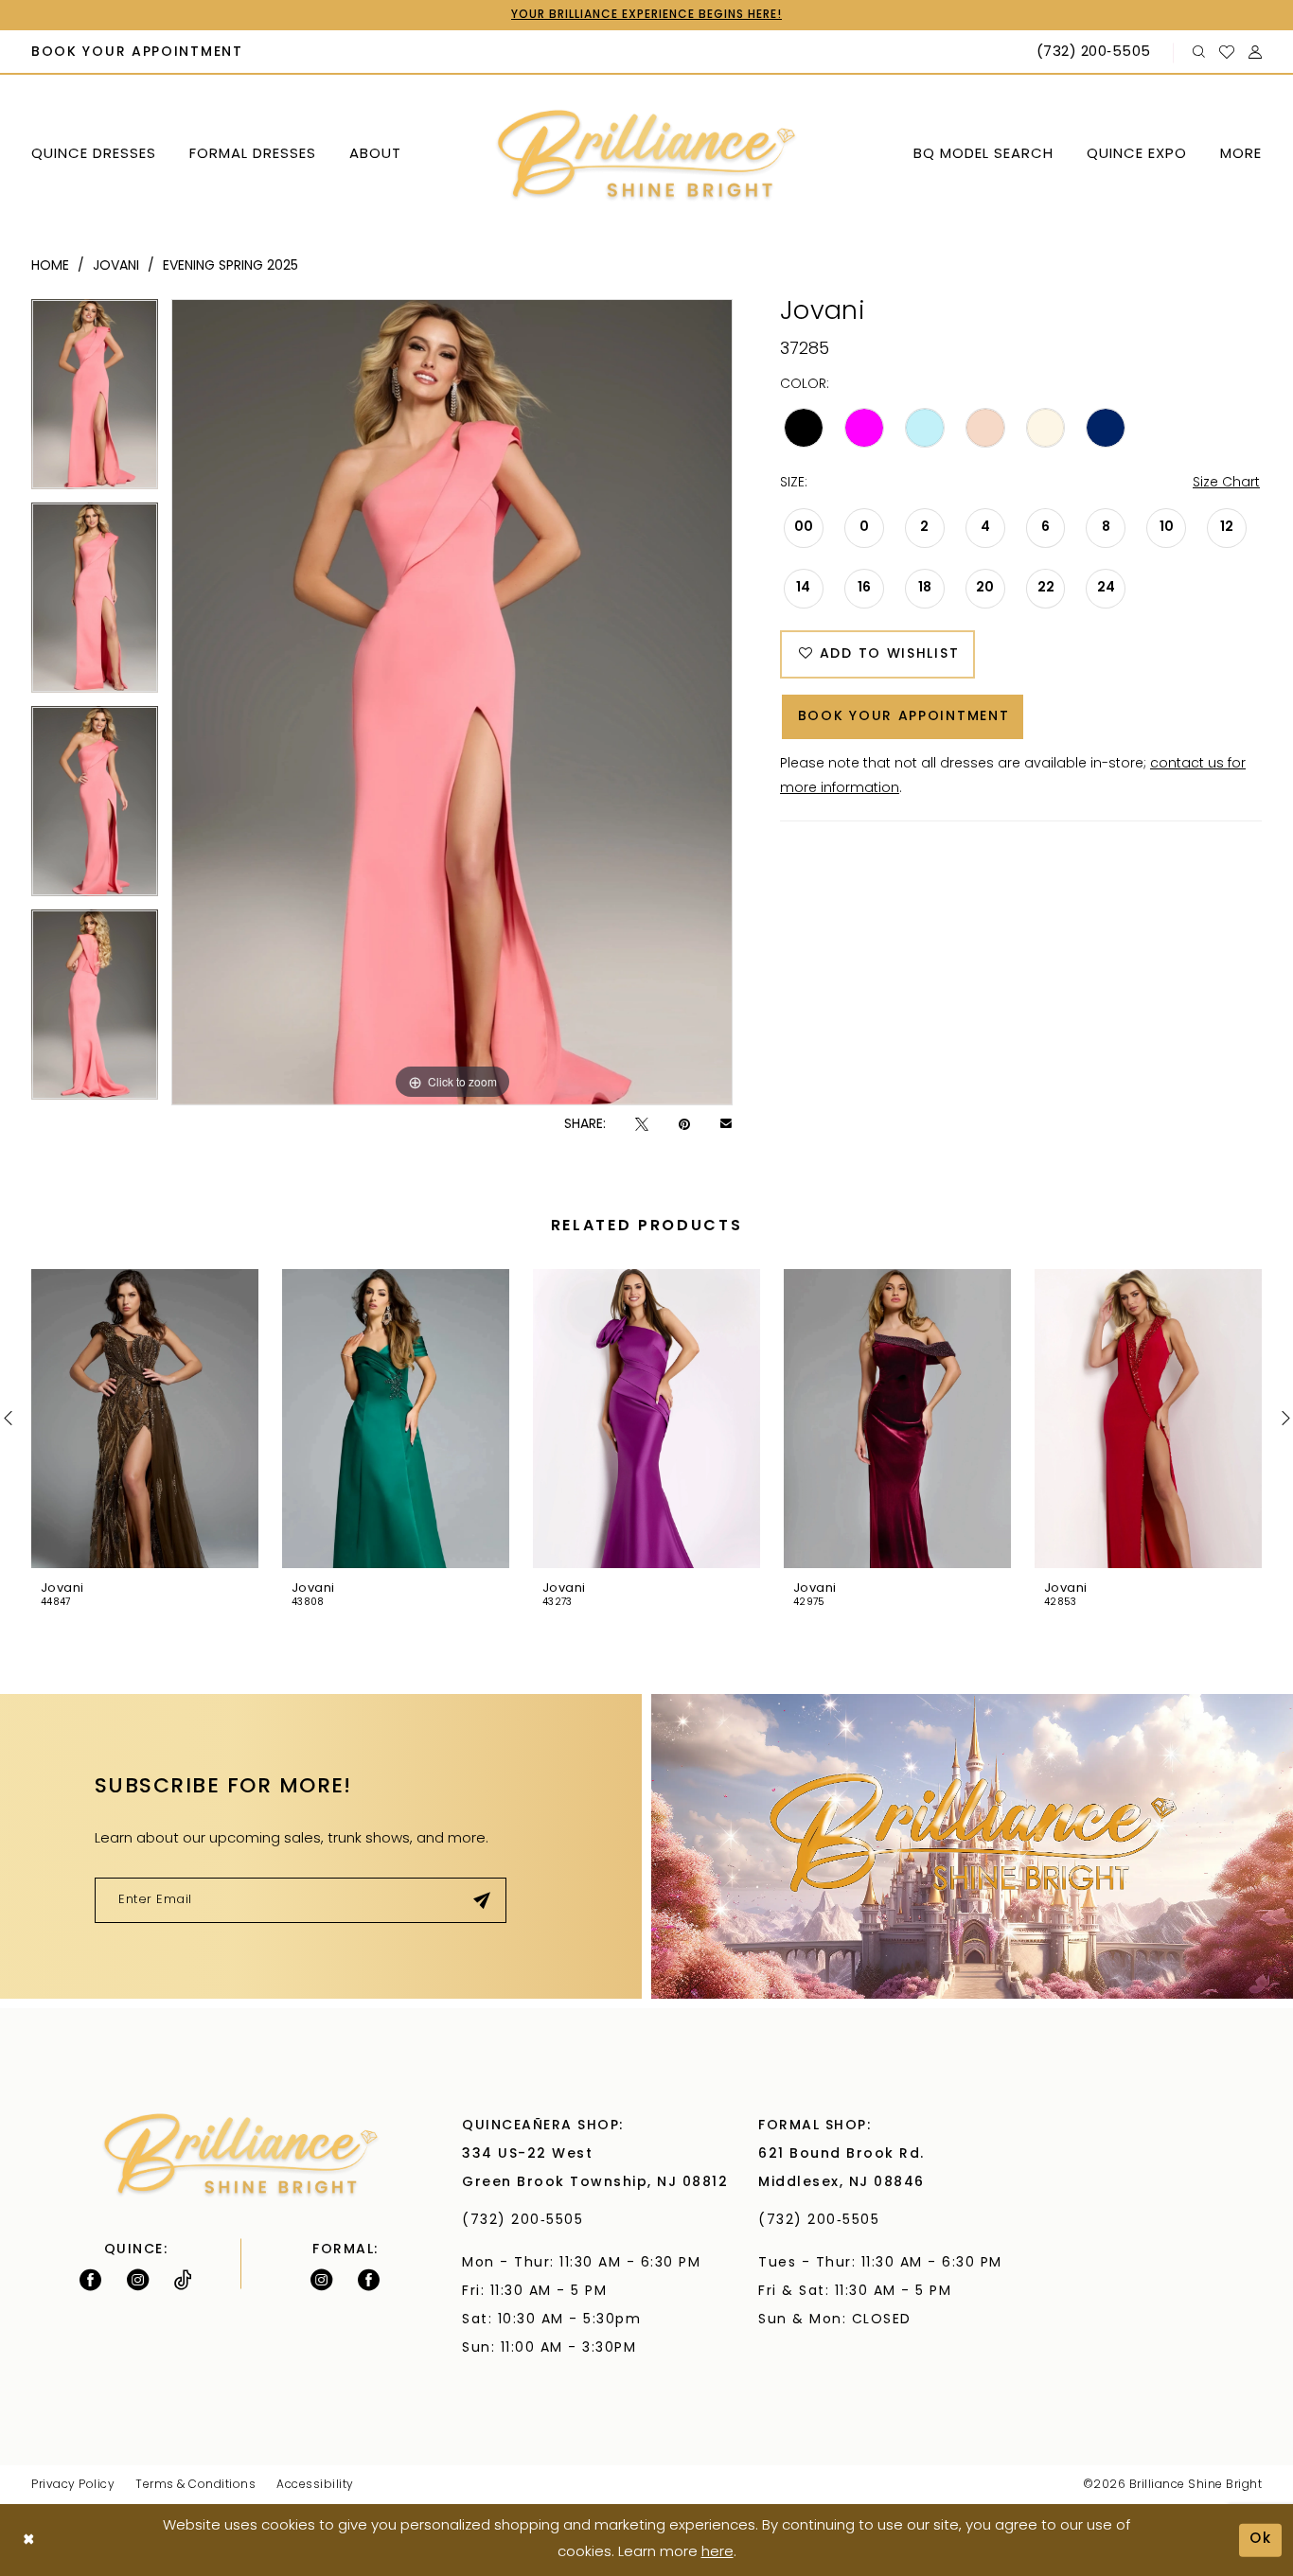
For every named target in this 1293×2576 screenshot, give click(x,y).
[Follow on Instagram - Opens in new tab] (138, 2280)
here (717, 2553)
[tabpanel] (95, 401)
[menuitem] (138, 53)
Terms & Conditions (195, 2485)
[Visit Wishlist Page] (1227, 52)
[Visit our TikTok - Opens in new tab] (183, 2280)
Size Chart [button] (1226, 483)
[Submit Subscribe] (482, 1900)
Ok (1261, 2540)
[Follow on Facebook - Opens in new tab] (90, 2280)
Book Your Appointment (904, 717)
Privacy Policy (73, 2485)
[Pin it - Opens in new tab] (684, 1125)
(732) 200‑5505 (528, 2221)
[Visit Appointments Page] (972, 1846)
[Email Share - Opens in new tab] (726, 1125)
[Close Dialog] (29, 2541)
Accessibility (315, 2485)
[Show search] (1199, 53)
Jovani (116, 266)
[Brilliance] (647, 156)
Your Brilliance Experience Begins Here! (646, 15)
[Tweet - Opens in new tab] (642, 1125)
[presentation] (145, 1419)
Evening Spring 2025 (230, 266)
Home (50, 266)
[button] (1256, 53)
